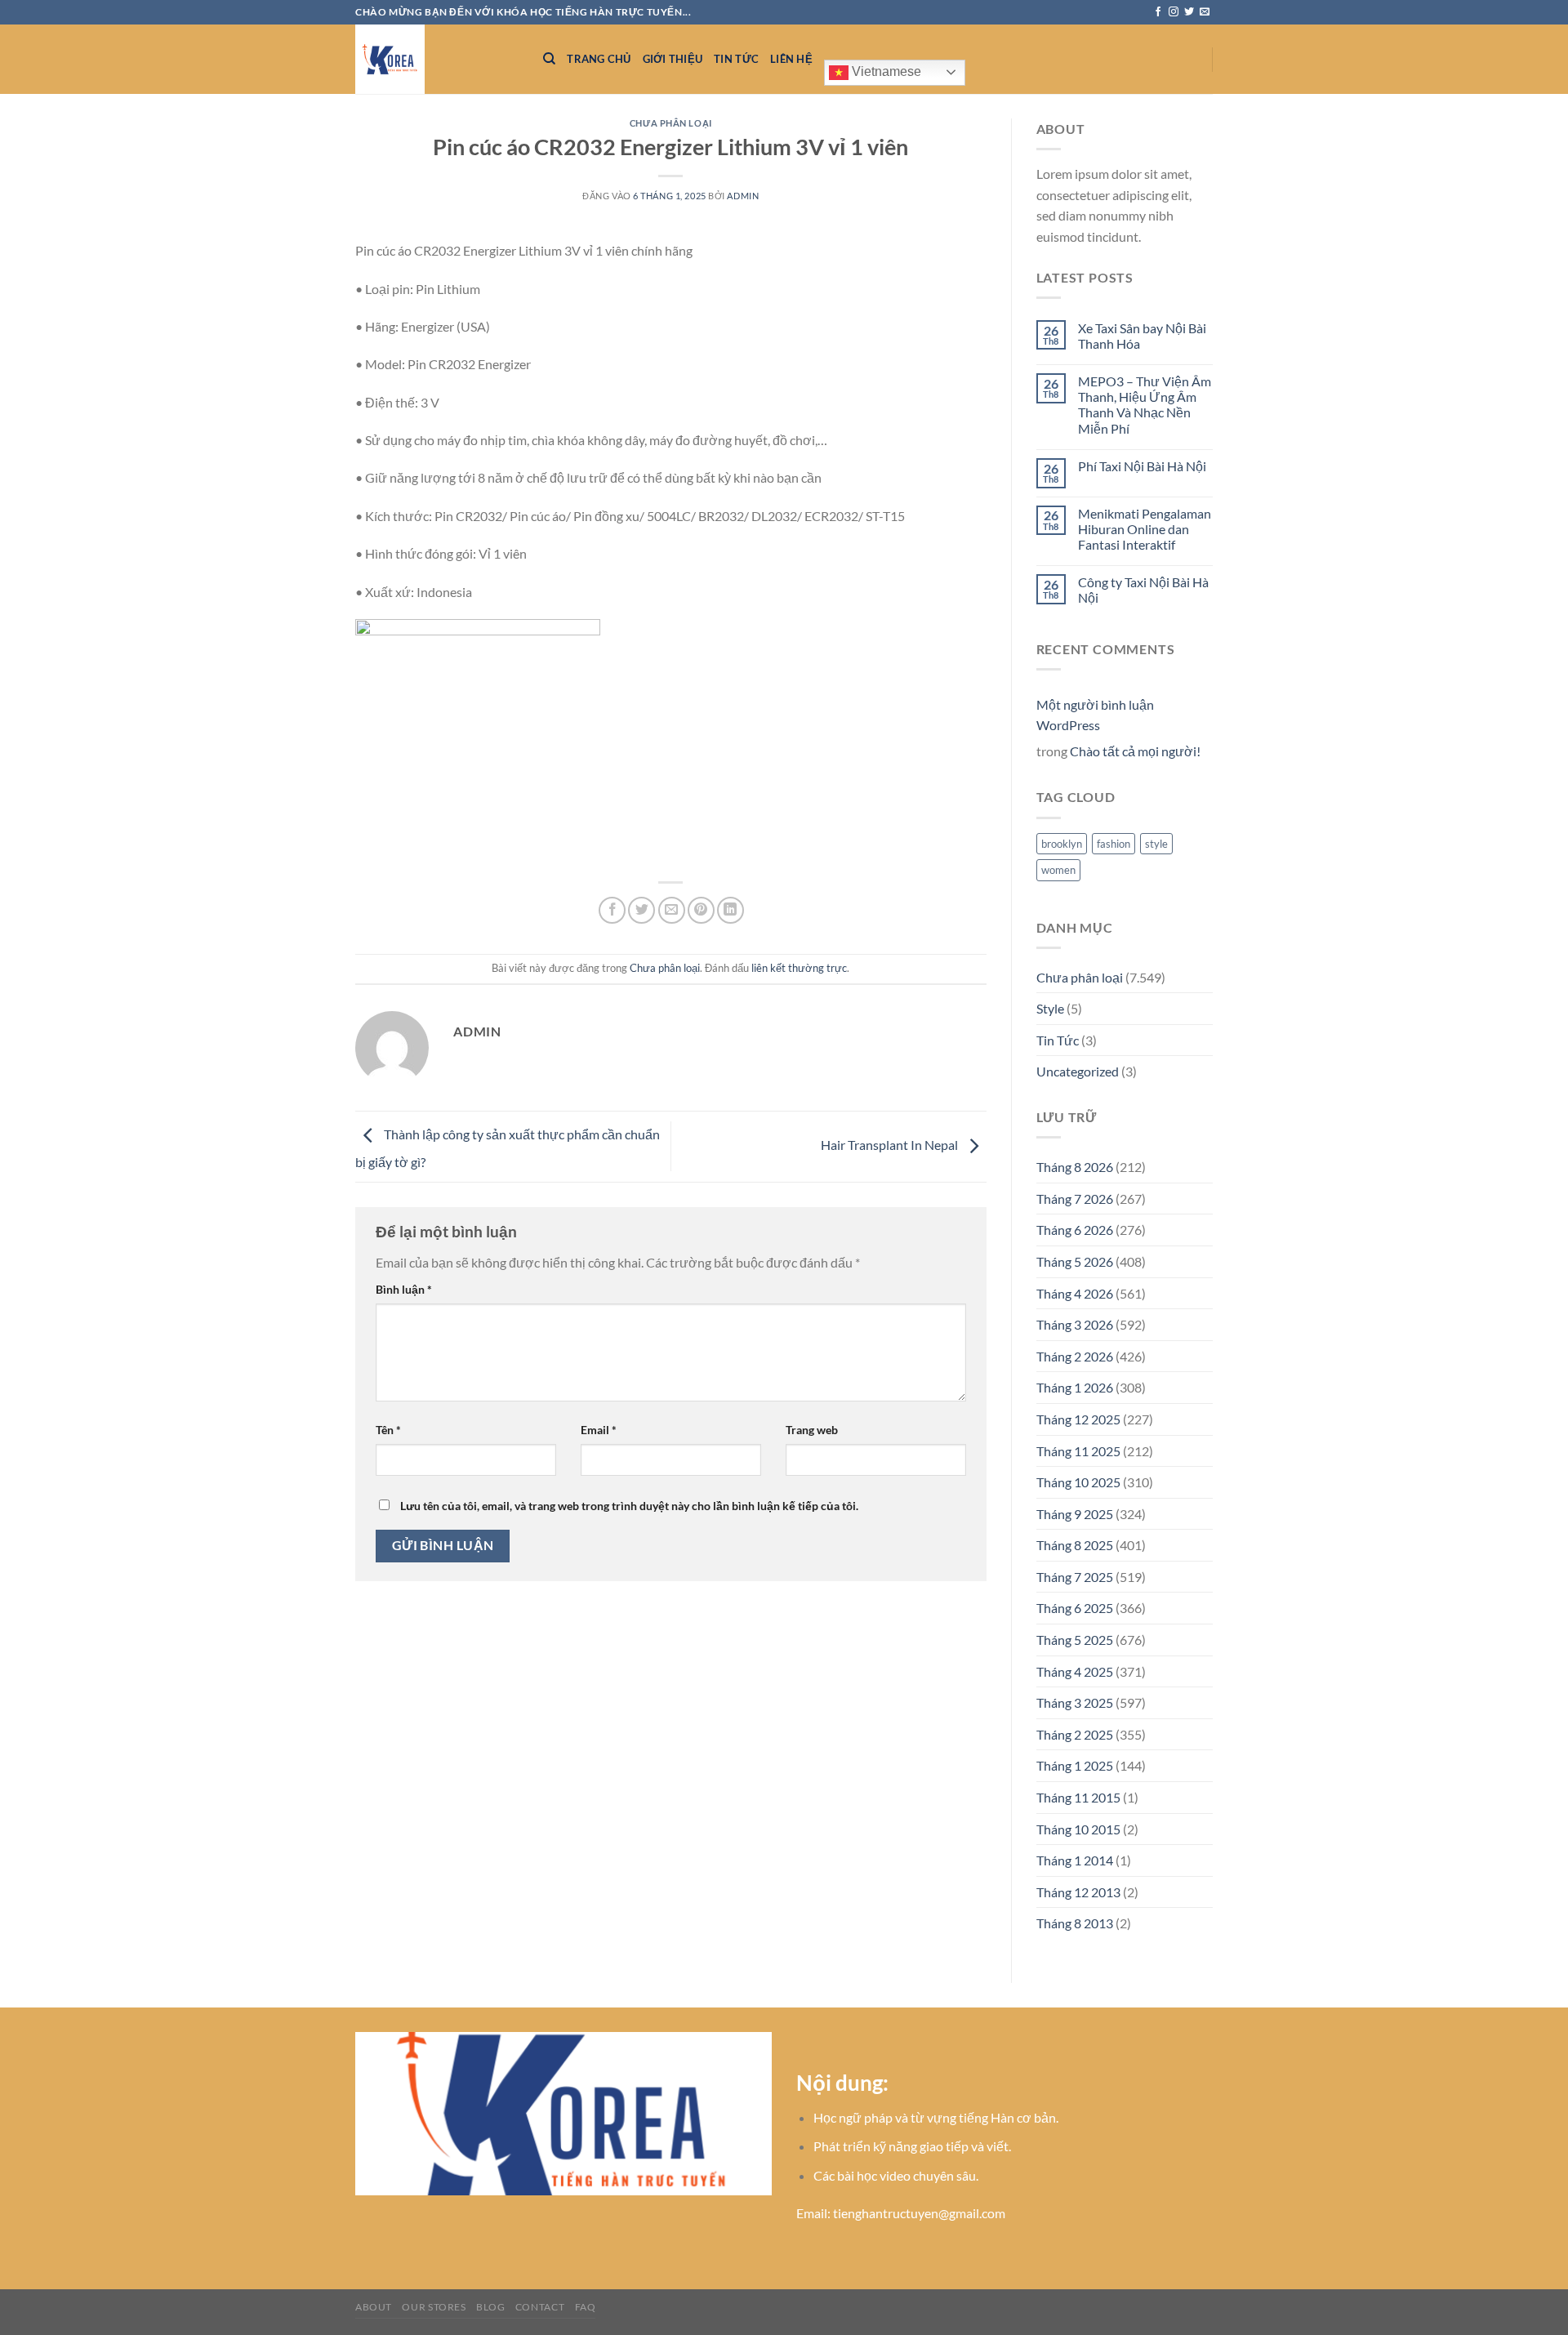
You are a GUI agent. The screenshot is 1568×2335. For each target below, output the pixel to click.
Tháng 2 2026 (1075, 1356)
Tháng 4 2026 (1075, 1293)
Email (599, 1430)
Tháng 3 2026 (1075, 1324)
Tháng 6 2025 (1075, 1608)
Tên (388, 1430)
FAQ (586, 2307)
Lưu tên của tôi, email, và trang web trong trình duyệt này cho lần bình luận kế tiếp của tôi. (629, 1506)
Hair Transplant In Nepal (891, 1145)
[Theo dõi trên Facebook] (1158, 12)
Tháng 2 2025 (1075, 1734)
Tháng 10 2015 (1078, 1829)
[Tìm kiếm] (549, 59)
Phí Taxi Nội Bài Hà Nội (1142, 466)
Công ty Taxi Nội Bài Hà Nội (1143, 590)
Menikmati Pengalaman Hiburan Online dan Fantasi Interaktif (1145, 529)
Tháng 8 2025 (1075, 1545)
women (1058, 870)
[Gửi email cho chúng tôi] (1205, 12)
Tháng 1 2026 (1075, 1387)
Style (1050, 1008)
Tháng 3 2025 (1075, 1702)
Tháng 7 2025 (1075, 1577)
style (1156, 844)
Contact (540, 2307)
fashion (1114, 844)
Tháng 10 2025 (1078, 1482)
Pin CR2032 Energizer (469, 364)
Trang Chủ (599, 59)
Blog (490, 2307)
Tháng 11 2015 (1078, 1797)
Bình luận (404, 1289)
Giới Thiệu (673, 59)
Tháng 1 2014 (1075, 1860)
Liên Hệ (791, 59)
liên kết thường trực (799, 968)
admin (743, 196)
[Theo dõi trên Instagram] (1174, 12)
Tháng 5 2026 (1075, 1261)
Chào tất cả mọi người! (1135, 751)
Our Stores (434, 2307)
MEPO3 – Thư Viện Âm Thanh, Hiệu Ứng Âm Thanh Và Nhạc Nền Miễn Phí (1145, 405)
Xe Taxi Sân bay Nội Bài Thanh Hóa (1142, 336)
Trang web (812, 1430)
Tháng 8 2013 (1075, 1923)
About (374, 2307)
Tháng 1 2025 (1075, 1765)
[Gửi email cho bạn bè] (672, 910)
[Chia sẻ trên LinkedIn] (731, 910)
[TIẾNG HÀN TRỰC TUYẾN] (437, 59)
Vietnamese (885, 71)
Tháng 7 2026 (1075, 1199)
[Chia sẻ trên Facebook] (612, 910)
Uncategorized (1078, 1071)
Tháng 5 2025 (1075, 1640)
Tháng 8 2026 (1075, 1167)
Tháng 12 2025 (1078, 1419)
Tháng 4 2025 (1075, 1671)
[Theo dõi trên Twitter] (1189, 12)
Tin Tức (736, 59)
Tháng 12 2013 (1078, 1892)
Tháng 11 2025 (1078, 1451)
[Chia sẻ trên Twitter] (641, 910)
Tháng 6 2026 (1075, 1230)
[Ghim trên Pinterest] (701, 910)
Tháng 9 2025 (1075, 1514)
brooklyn (1062, 844)
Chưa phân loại (671, 123)
